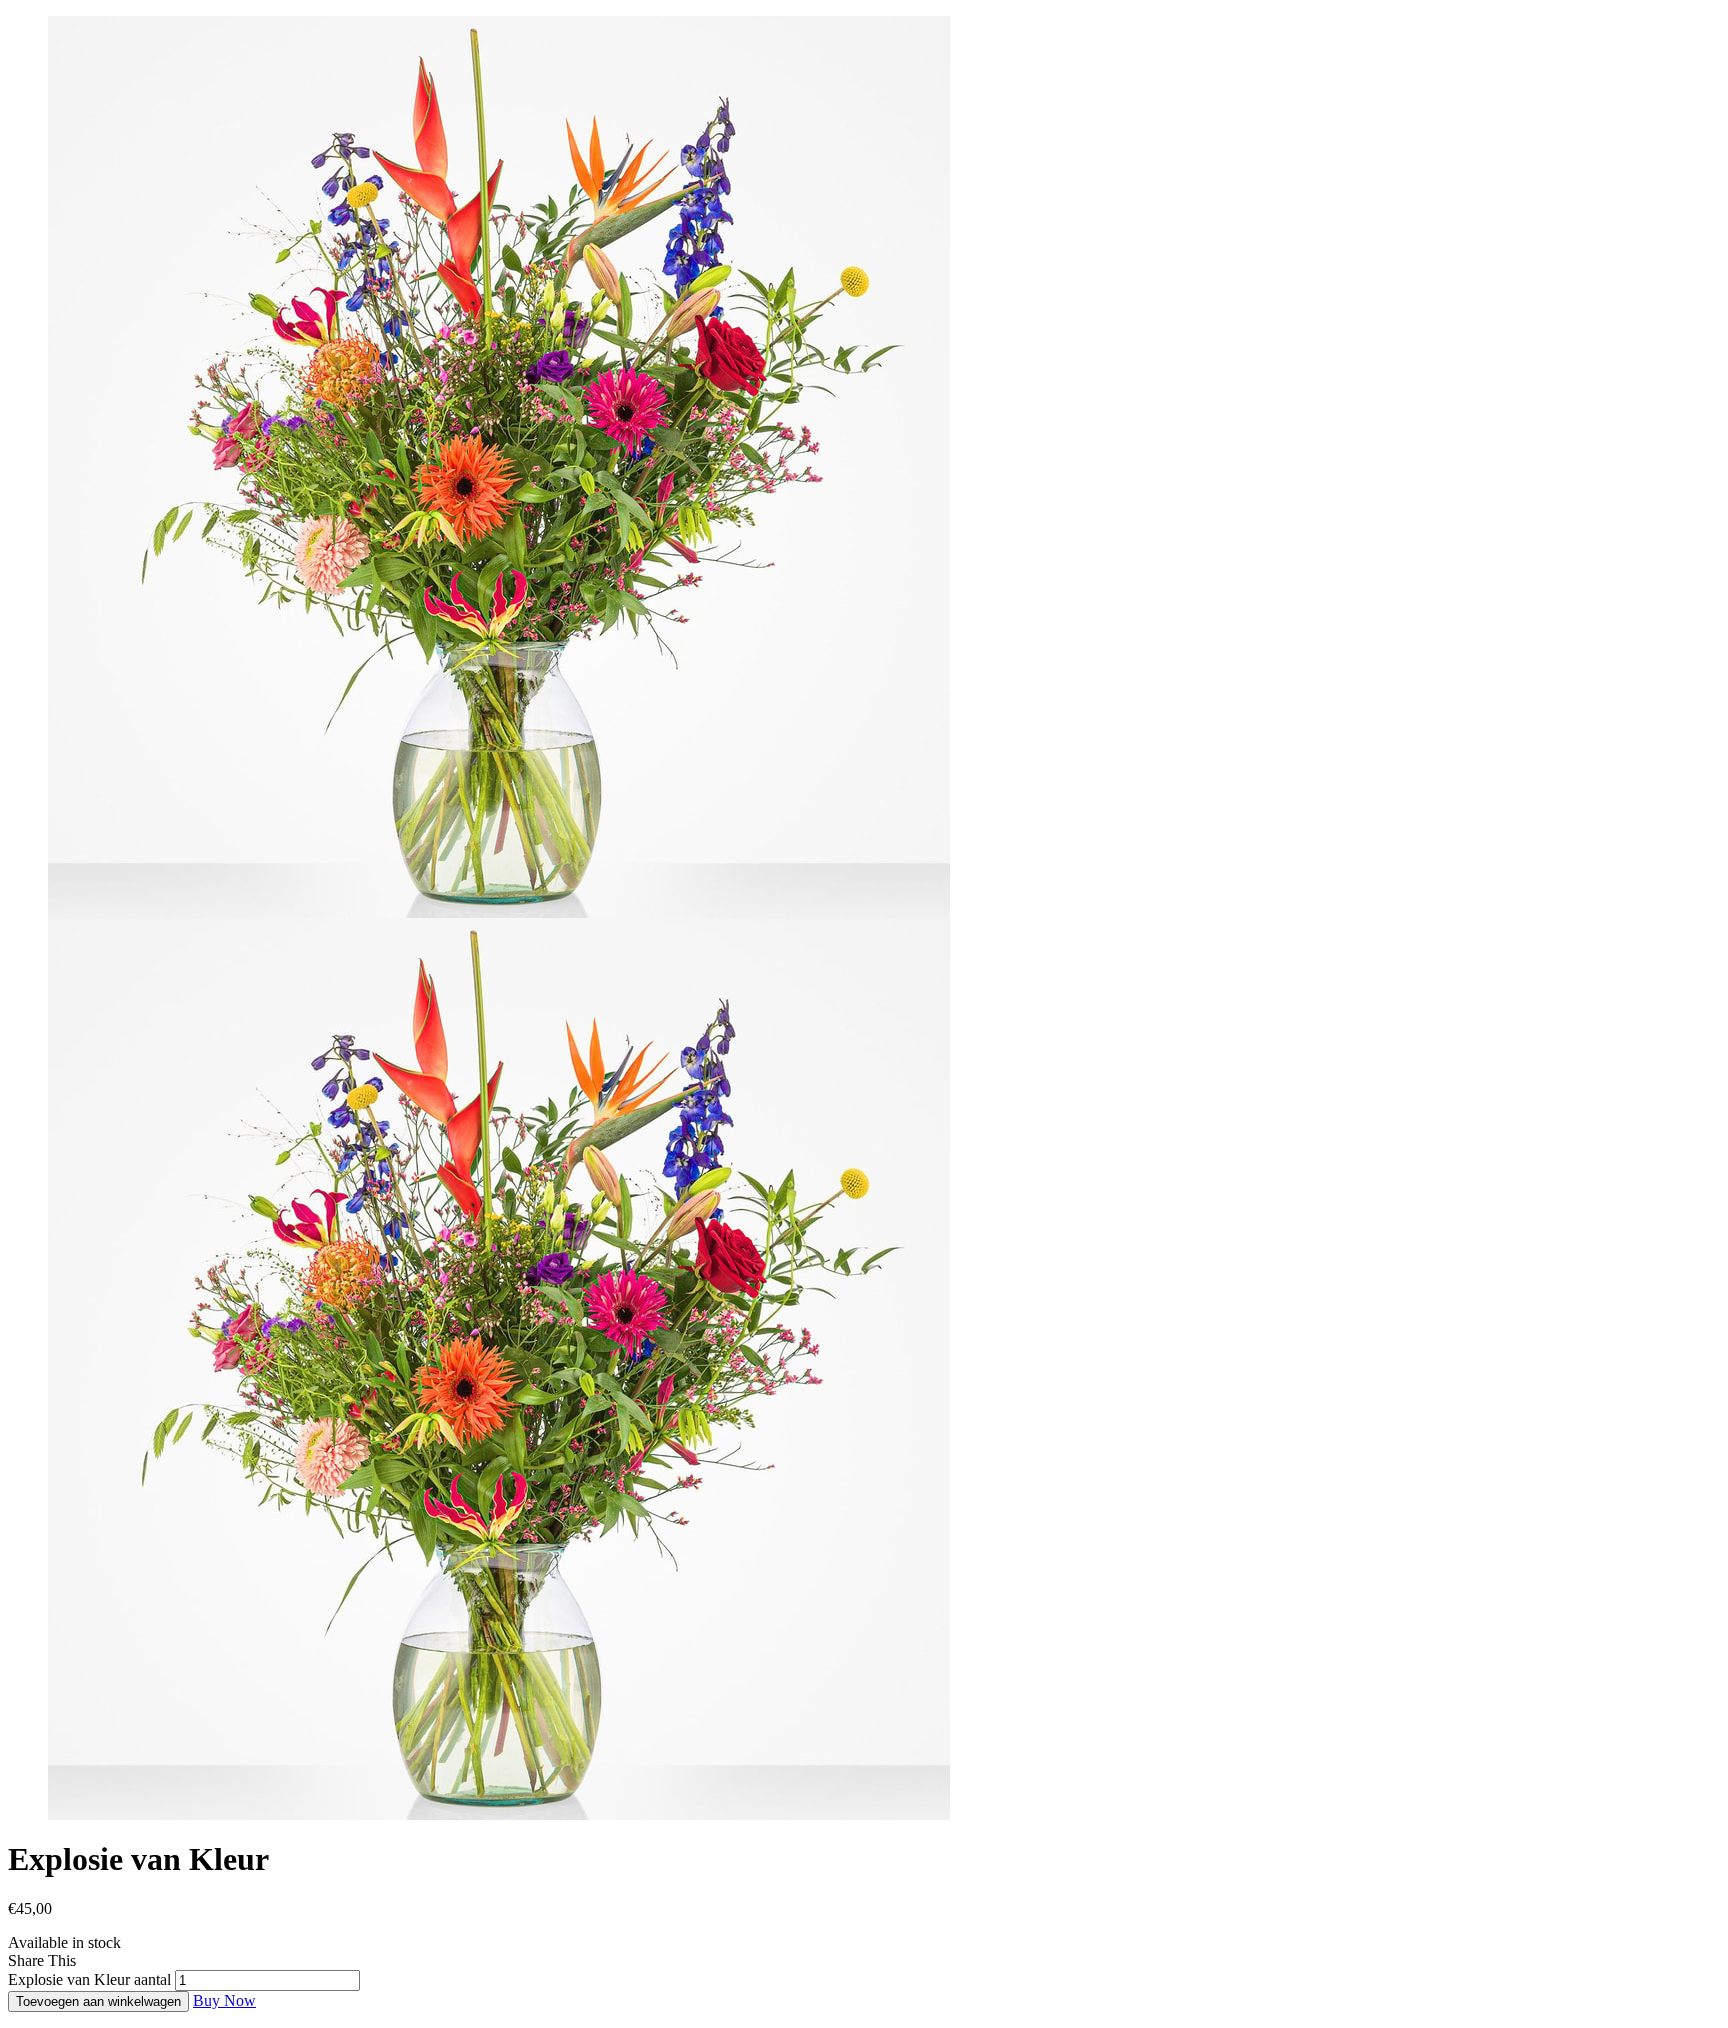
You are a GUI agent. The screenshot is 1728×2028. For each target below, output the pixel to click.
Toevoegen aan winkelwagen (98, 2001)
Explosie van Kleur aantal (89, 1979)
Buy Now (224, 2000)
